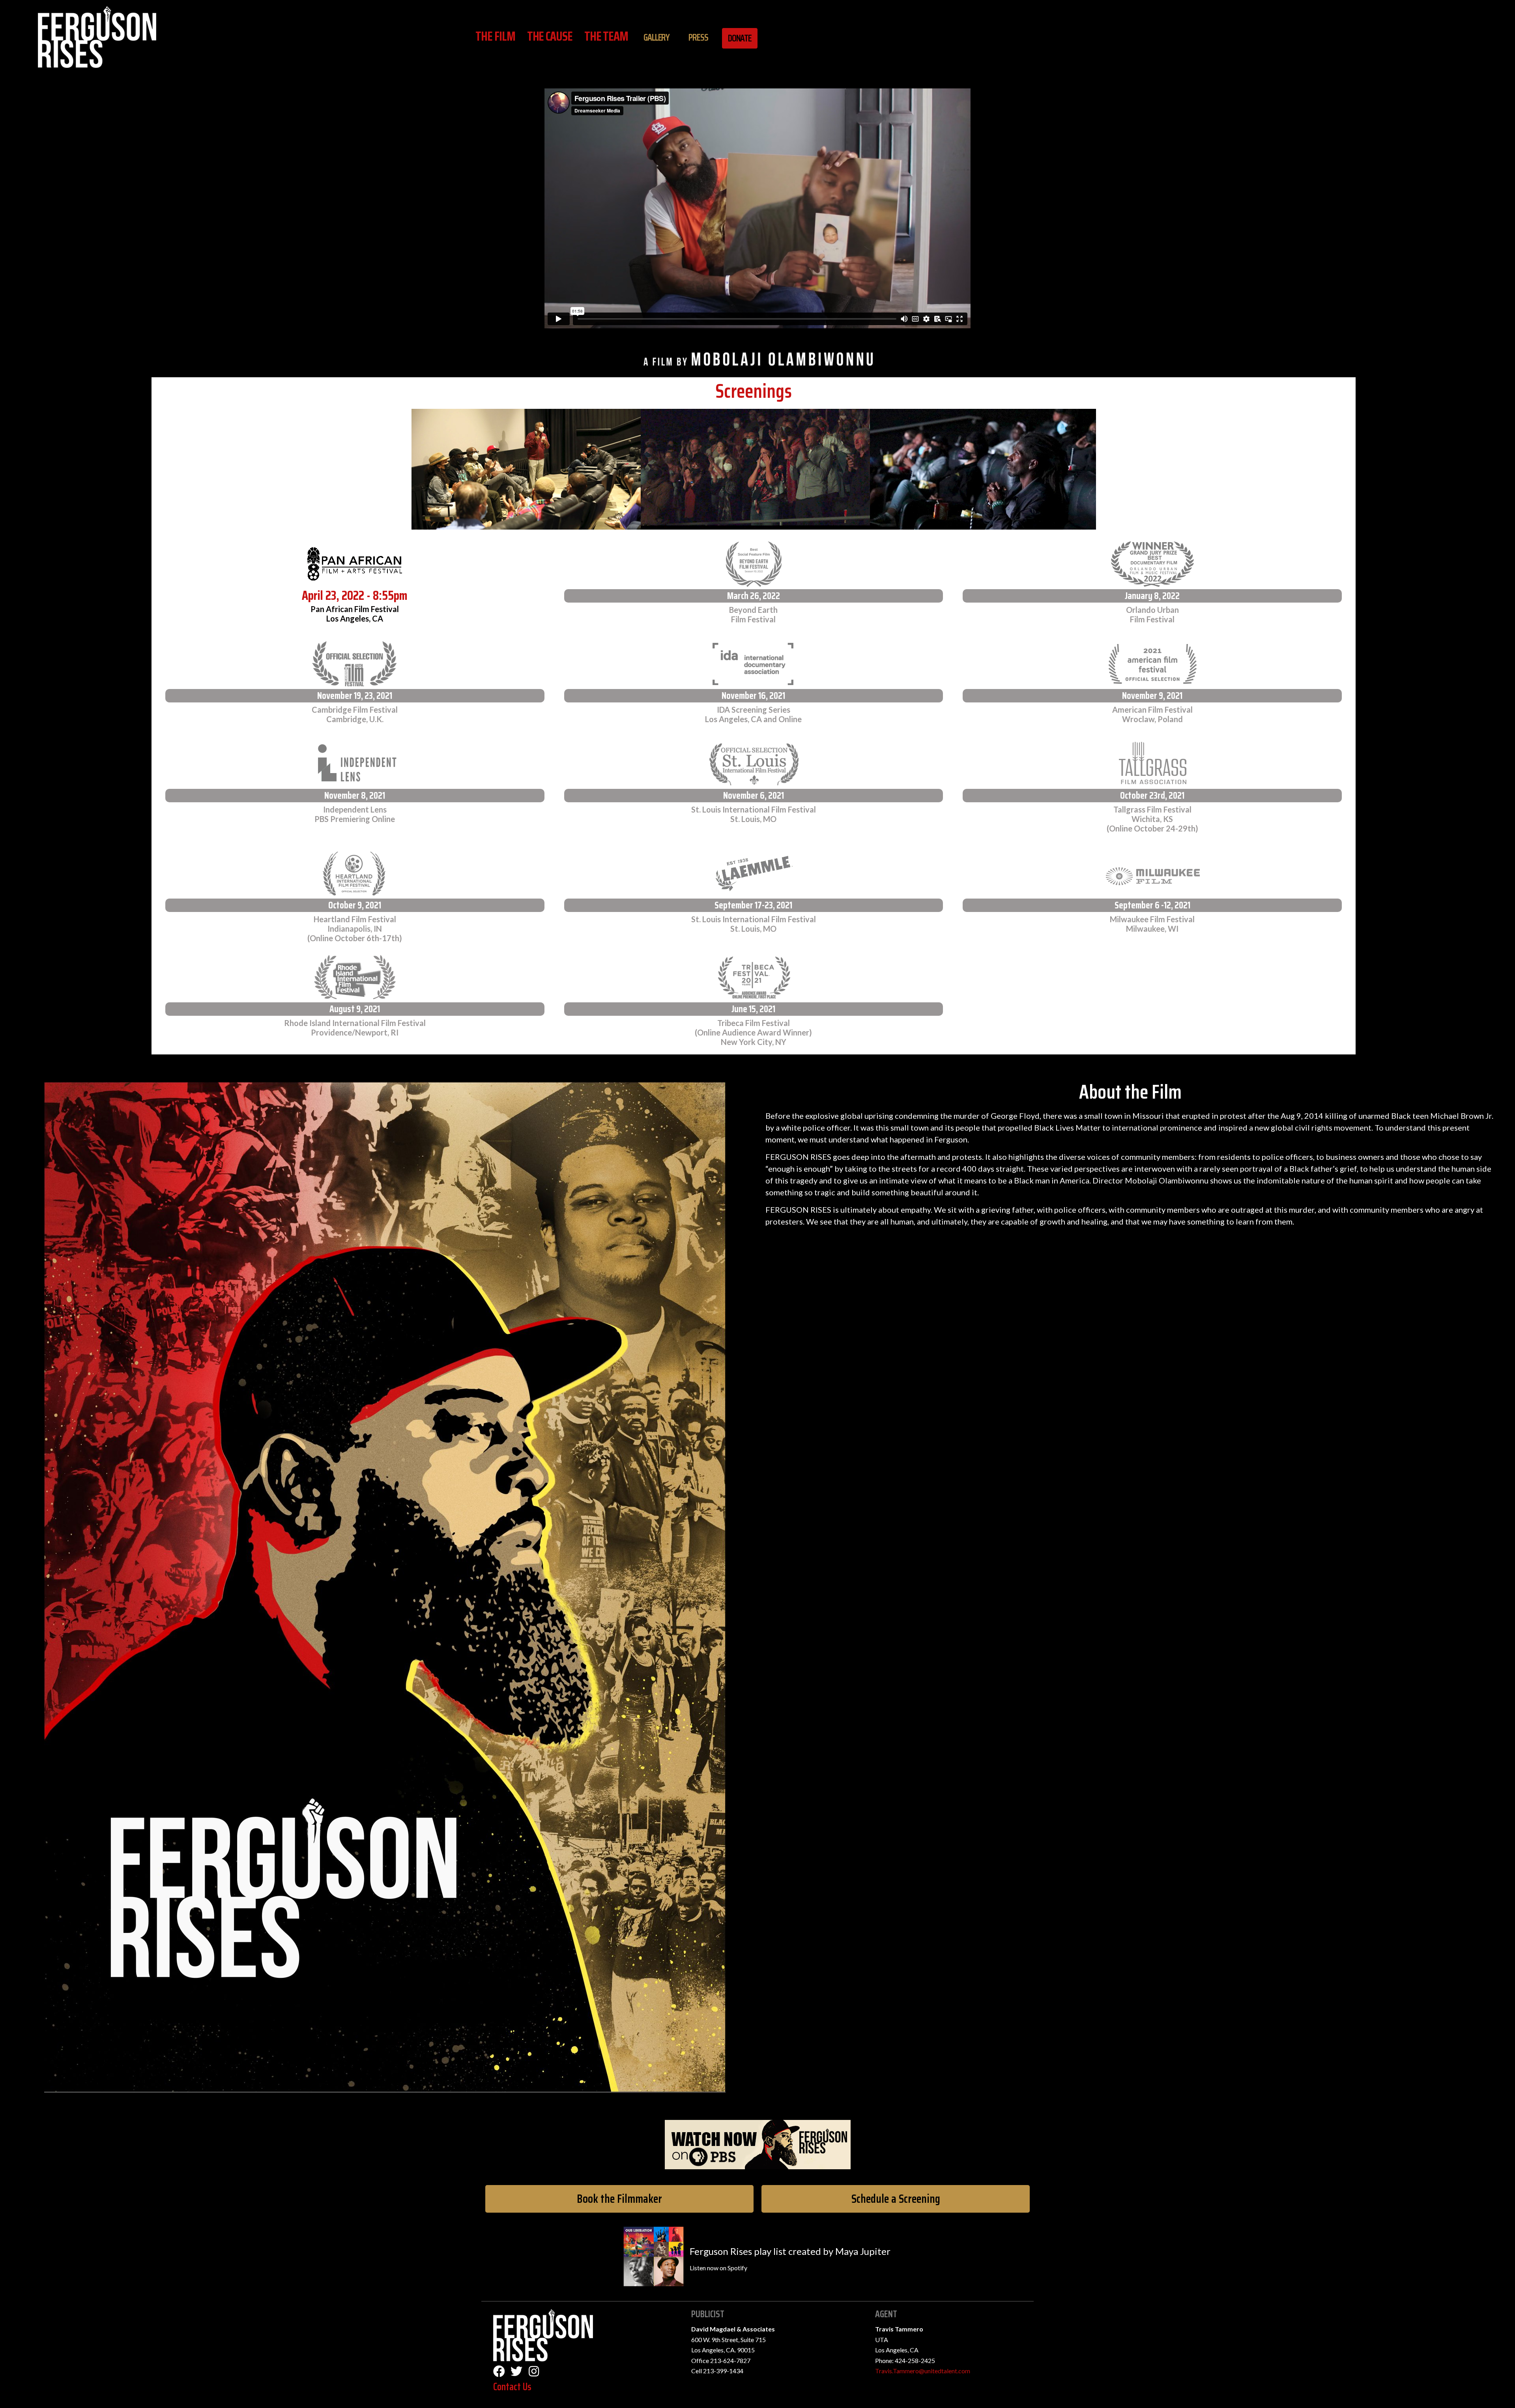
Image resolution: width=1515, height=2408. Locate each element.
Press (698, 37)
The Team (606, 36)
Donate (740, 38)
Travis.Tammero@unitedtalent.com (923, 2371)
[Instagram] (534, 2371)
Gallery (656, 37)
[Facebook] (499, 2371)
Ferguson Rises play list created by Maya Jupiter (790, 2251)
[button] (619, 2199)
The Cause (550, 36)
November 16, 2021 (753, 696)
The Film (495, 36)
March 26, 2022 (754, 596)
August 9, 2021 (355, 1009)
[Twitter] (516, 2371)
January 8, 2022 (1152, 596)
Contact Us (512, 2386)
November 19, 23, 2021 (355, 696)
